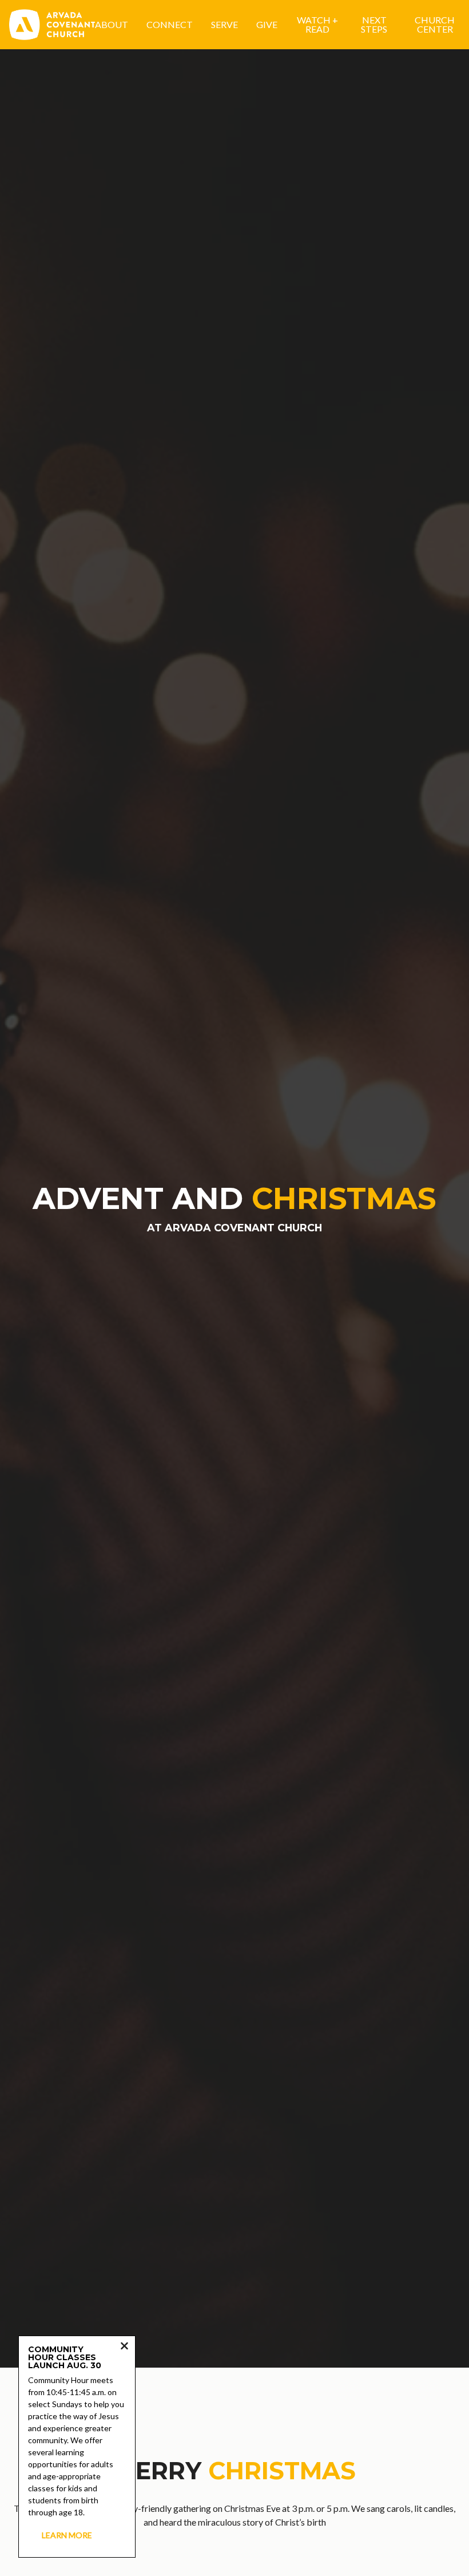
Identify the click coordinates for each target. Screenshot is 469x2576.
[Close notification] (124, 2347)
